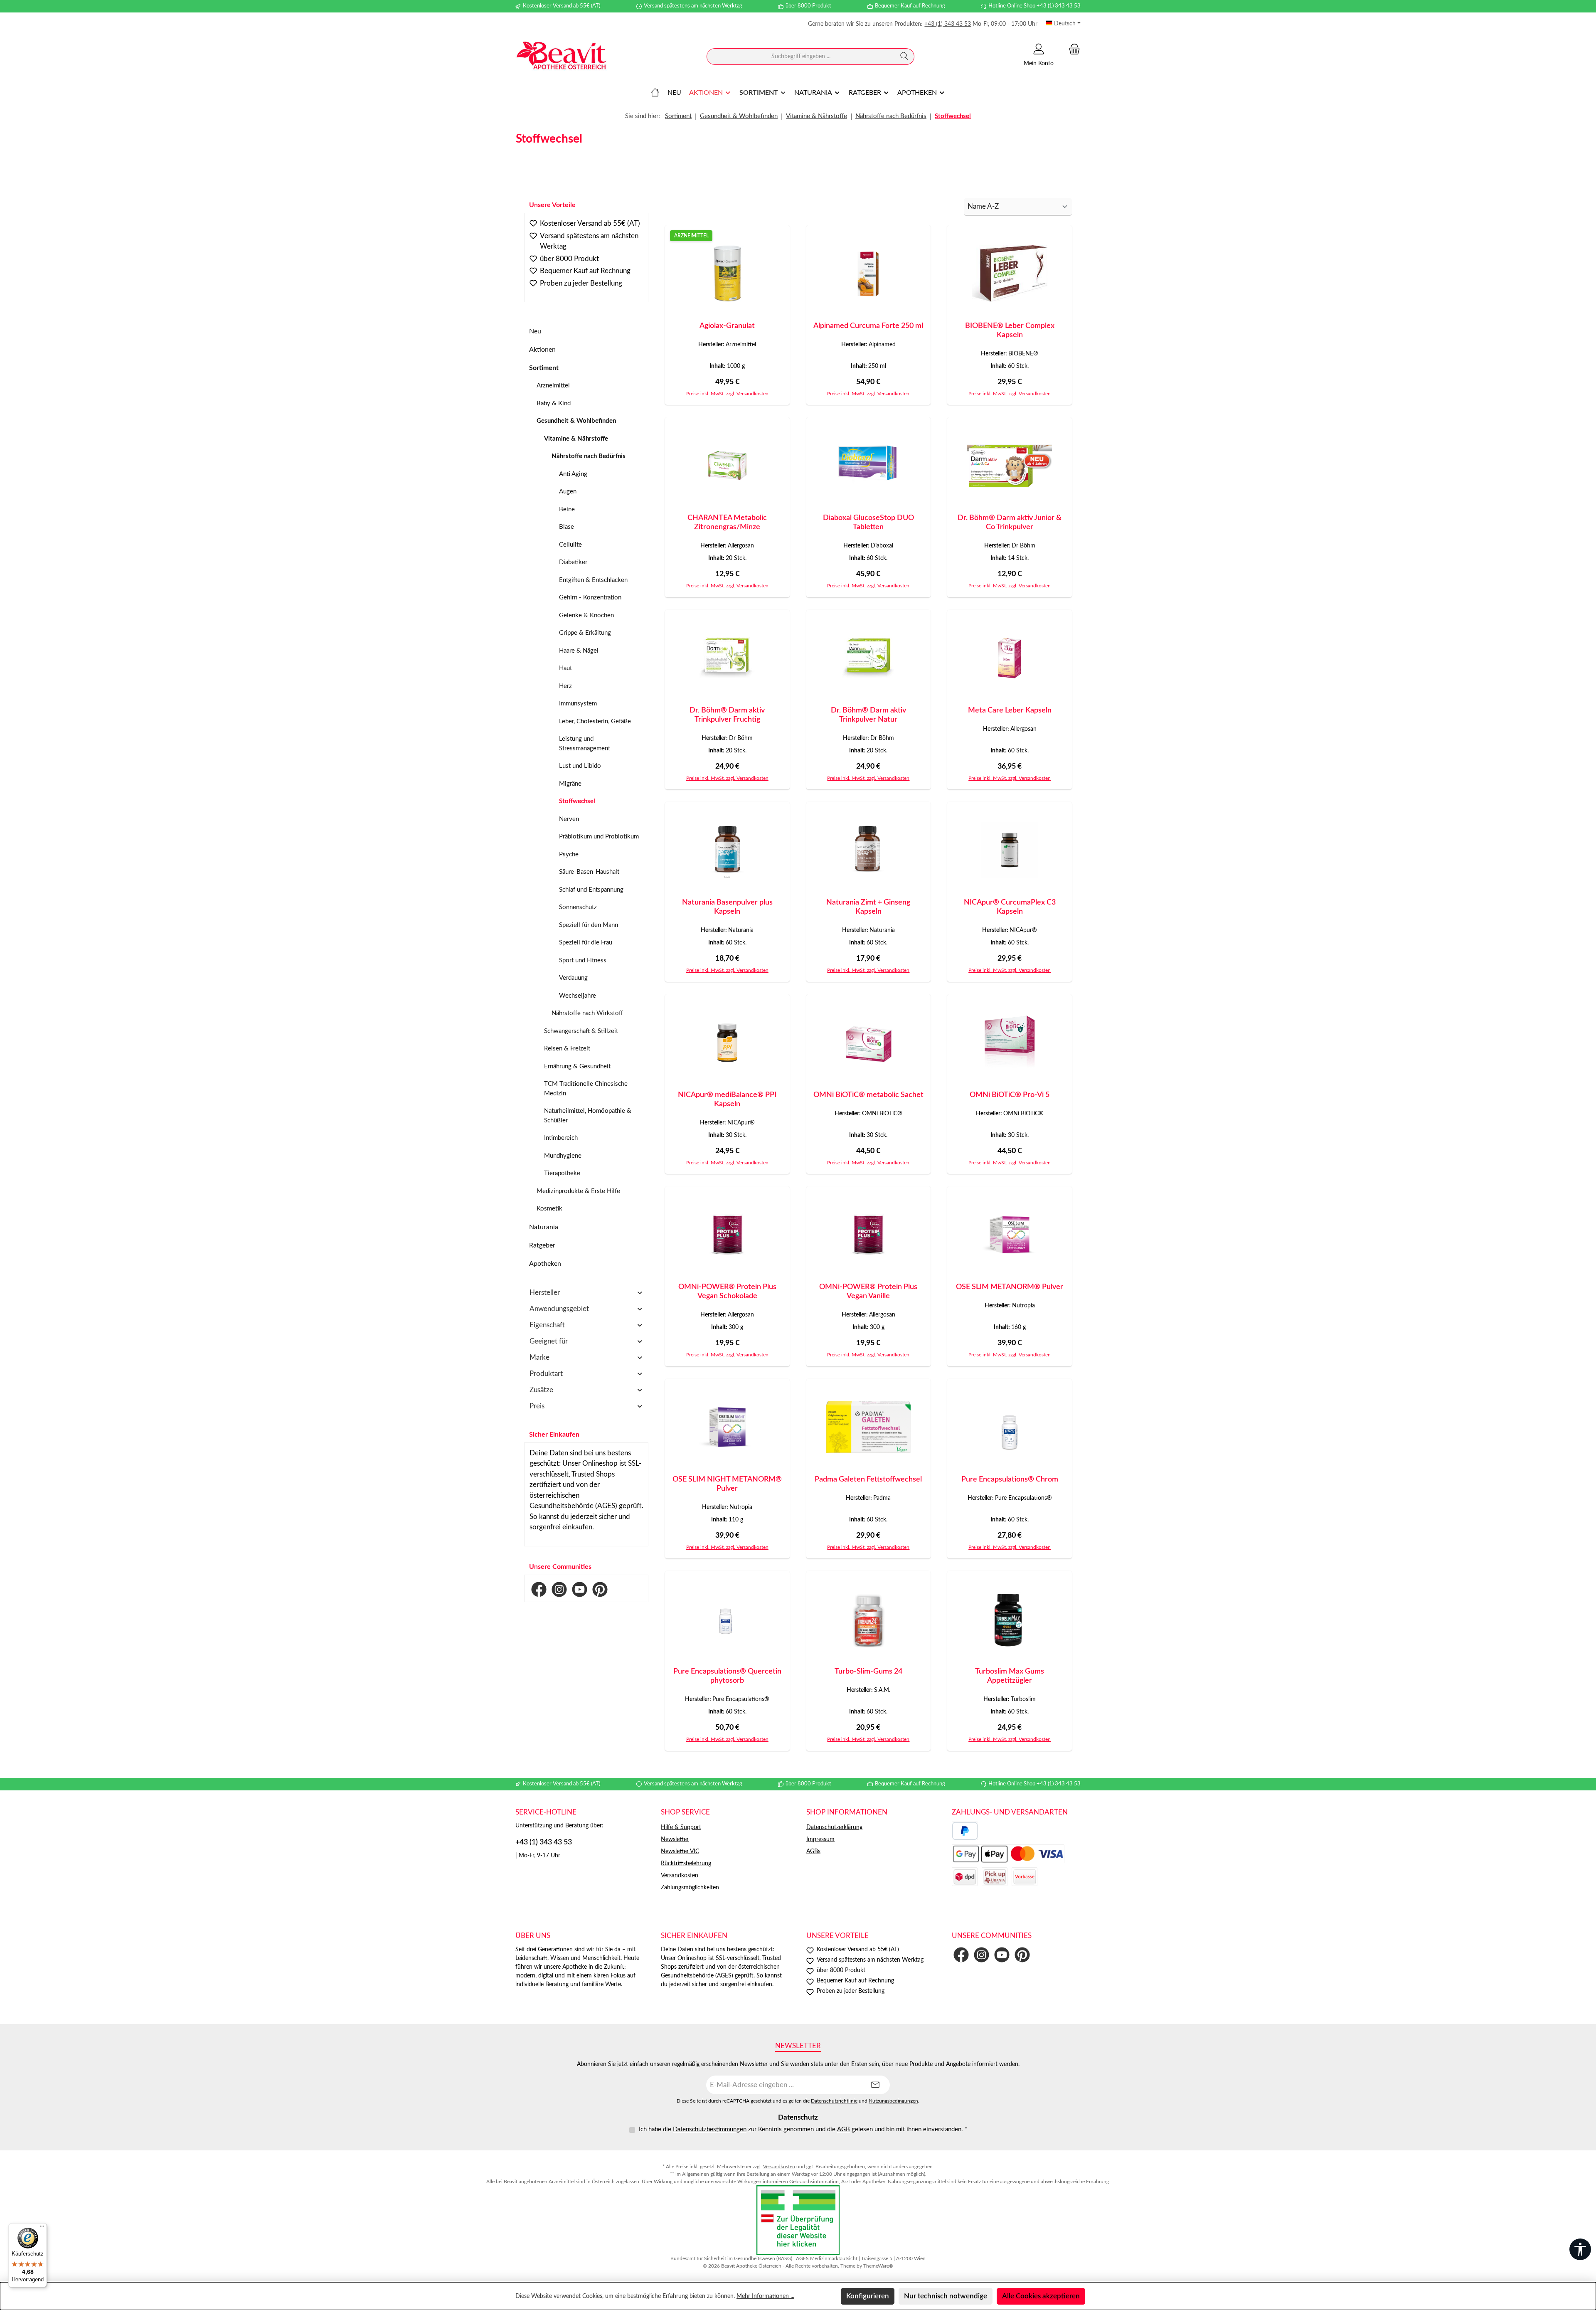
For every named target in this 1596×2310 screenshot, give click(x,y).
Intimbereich (561, 1138)
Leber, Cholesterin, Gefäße (595, 721)
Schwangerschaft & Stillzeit (581, 1031)
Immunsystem (578, 704)
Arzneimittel (553, 386)
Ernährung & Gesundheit (577, 1066)
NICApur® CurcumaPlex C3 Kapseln (1010, 907)
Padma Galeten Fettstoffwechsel (868, 1479)
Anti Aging (573, 474)
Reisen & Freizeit (567, 1049)
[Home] (655, 93)
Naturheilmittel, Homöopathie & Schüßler (588, 1116)
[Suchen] (905, 57)
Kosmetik (549, 1209)
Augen (568, 492)
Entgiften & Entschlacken (593, 580)
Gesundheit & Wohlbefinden (576, 421)
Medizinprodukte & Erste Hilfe (578, 1191)
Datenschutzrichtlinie (834, 2101)
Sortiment (544, 368)
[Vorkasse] (1025, 1877)
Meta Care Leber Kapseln (1010, 710)
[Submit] (875, 2085)
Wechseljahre (578, 996)
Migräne (570, 784)
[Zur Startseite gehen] (561, 57)
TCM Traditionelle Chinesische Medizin (586, 1089)
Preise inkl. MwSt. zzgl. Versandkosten (727, 394)
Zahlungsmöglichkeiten (690, 1888)
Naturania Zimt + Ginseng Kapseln (868, 907)
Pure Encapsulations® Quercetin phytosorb (727, 1676)
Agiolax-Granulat (727, 326)
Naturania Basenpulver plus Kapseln (727, 907)
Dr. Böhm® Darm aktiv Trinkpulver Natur (868, 715)
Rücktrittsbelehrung (686, 1864)
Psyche (569, 854)
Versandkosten (680, 1876)
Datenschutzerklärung (834, 1827)
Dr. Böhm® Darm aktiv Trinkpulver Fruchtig (727, 715)
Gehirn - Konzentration (590, 598)
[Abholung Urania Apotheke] (995, 1877)
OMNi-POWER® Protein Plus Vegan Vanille (868, 1292)
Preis (537, 1406)
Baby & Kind (554, 403)
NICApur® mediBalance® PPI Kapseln (727, 1100)
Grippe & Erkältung (585, 633)
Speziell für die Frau (586, 943)
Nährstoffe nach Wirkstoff (587, 1013)
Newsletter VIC (680, 1851)
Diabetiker (573, 562)
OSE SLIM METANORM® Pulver (1010, 1287)
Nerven (569, 819)
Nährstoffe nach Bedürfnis (589, 456)
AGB (844, 2129)
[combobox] (801, 57)
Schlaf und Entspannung (591, 890)
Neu (535, 331)
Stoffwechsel (577, 801)
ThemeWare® (878, 2266)
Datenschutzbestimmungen (710, 2129)
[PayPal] (965, 1831)
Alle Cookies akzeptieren (1041, 2296)
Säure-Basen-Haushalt (589, 872)
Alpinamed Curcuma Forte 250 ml (868, 326)
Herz (565, 686)
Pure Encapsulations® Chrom (1010, 1479)
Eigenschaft (547, 1325)
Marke (539, 1357)
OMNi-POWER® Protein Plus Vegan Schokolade (727, 1292)
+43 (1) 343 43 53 (948, 24)
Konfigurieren (868, 2296)
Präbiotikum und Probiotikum (599, 837)
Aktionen (542, 350)
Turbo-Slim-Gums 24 (868, 1671)
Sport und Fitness (583, 960)
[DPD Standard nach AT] (965, 1877)
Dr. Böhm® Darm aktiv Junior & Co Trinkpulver (1010, 523)
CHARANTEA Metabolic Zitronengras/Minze (727, 523)
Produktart (546, 1374)
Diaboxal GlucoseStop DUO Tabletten (868, 523)
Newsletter (675, 1839)
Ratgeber (542, 1245)
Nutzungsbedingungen (893, 2101)
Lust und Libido (580, 766)
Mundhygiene (563, 1156)
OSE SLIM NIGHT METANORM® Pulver (727, 1484)
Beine (567, 509)
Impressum (820, 1839)
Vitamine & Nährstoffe (576, 439)
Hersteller (545, 1293)
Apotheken (545, 1264)
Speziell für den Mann (589, 925)
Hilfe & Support (681, 1827)
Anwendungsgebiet (559, 1309)
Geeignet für (549, 1341)
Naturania (544, 1227)
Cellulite (570, 545)
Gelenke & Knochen (586, 615)
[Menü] (42, 2228)
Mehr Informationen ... (765, 2296)
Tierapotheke (562, 1173)
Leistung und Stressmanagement (585, 744)
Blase (566, 527)
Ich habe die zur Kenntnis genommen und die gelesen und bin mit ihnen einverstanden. (803, 2129)
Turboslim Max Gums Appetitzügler (1010, 1676)
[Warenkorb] (1072, 49)
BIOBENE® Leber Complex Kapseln (1010, 330)
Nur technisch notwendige (946, 2296)
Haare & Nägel (579, 651)
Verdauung (573, 978)
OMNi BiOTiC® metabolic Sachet (868, 1095)
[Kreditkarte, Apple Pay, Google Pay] (1008, 1854)
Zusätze (541, 1390)
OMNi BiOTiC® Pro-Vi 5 (1010, 1095)
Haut (565, 668)
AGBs (813, 1851)
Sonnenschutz (578, 907)
